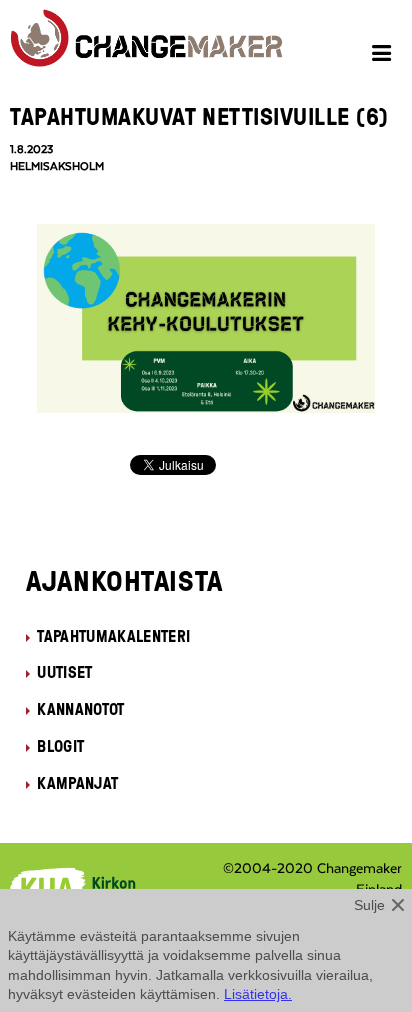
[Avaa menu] (384, 56)
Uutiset (64, 672)
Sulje (369, 905)
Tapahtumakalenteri (113, 636)
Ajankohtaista (124, 580)
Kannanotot (80, 709)
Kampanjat (77, 783)
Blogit (60, 746)
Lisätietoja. (258, 994)
